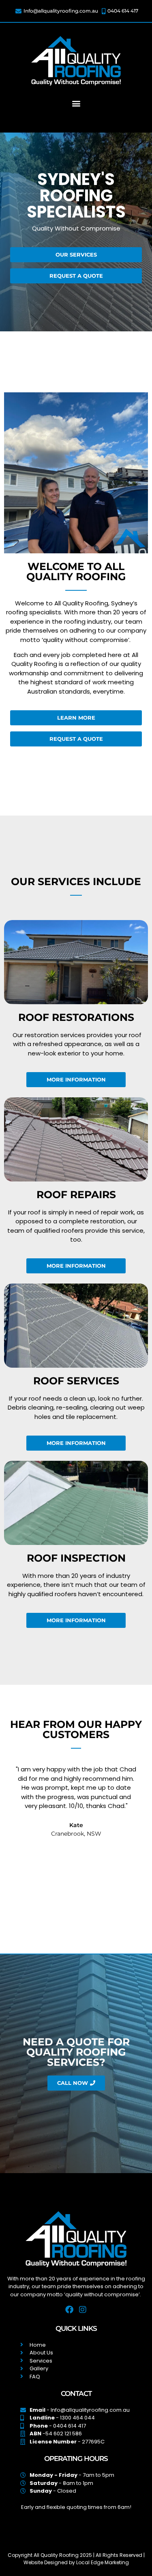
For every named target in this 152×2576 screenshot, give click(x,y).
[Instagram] (83, 2310)
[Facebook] (69, 2310)
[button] (76, 103)
